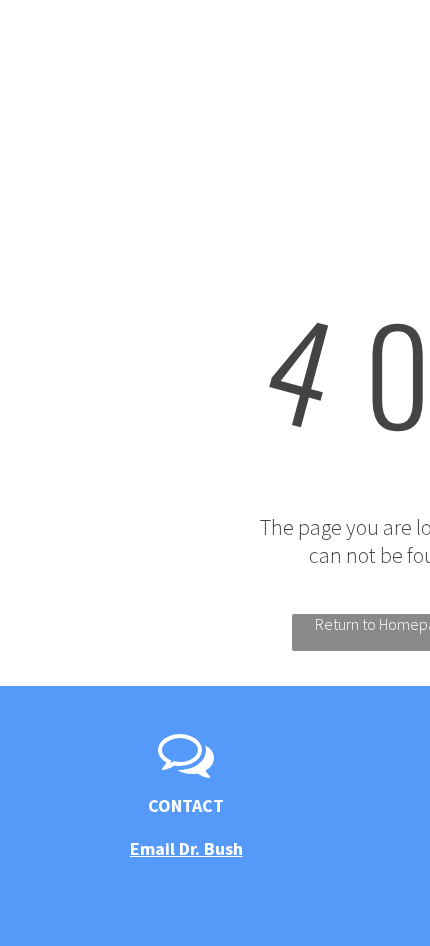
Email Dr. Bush (186, 848)
